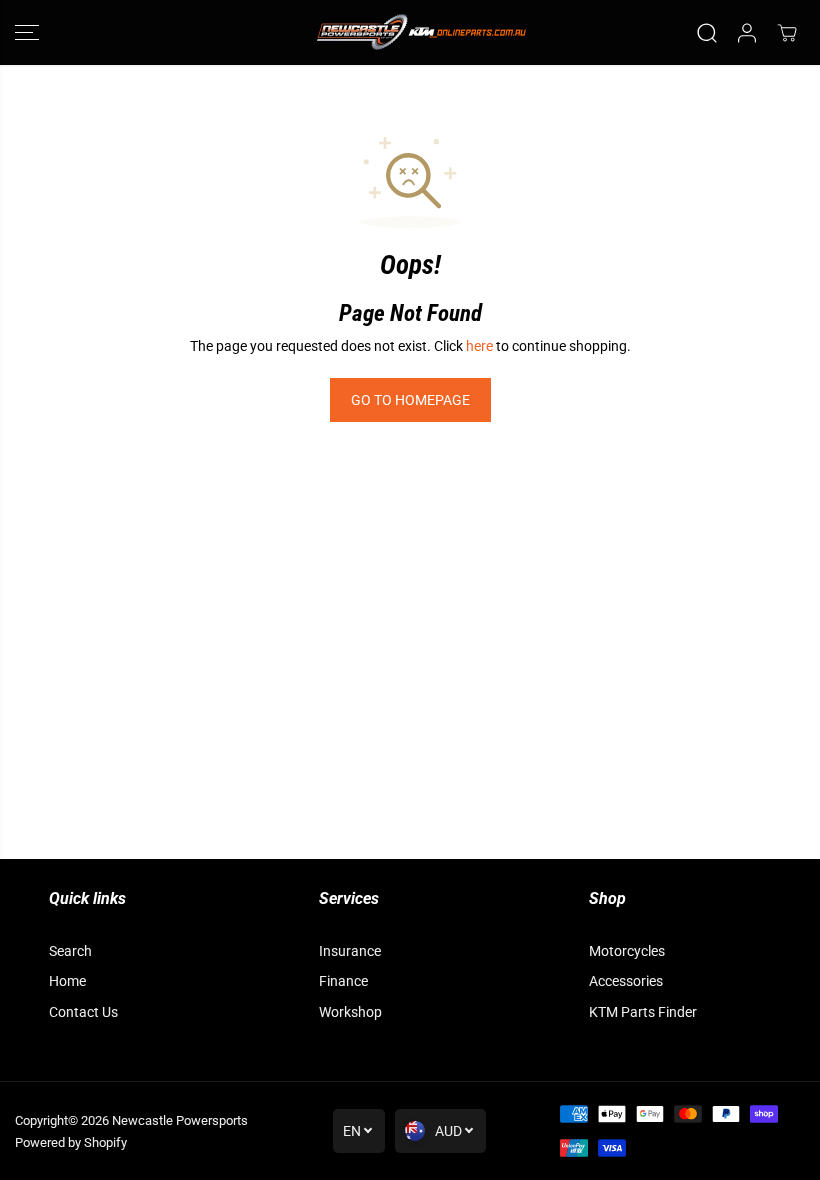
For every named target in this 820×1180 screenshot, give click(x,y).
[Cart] (787, 33)
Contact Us (83, 1012)
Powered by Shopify (71, 1142)
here (479, 346)
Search (70, 951)
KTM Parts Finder (643, 1012)
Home (67, 981)
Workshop (350, 1012)
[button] (27, 32)
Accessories (626, 981)
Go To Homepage (410, 400)
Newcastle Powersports (180, 1120)
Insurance (350, 951)
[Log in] (747, 33)
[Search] (707, 33)
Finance (343, 981)
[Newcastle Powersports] (410, 32)
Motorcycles (627, 951)
